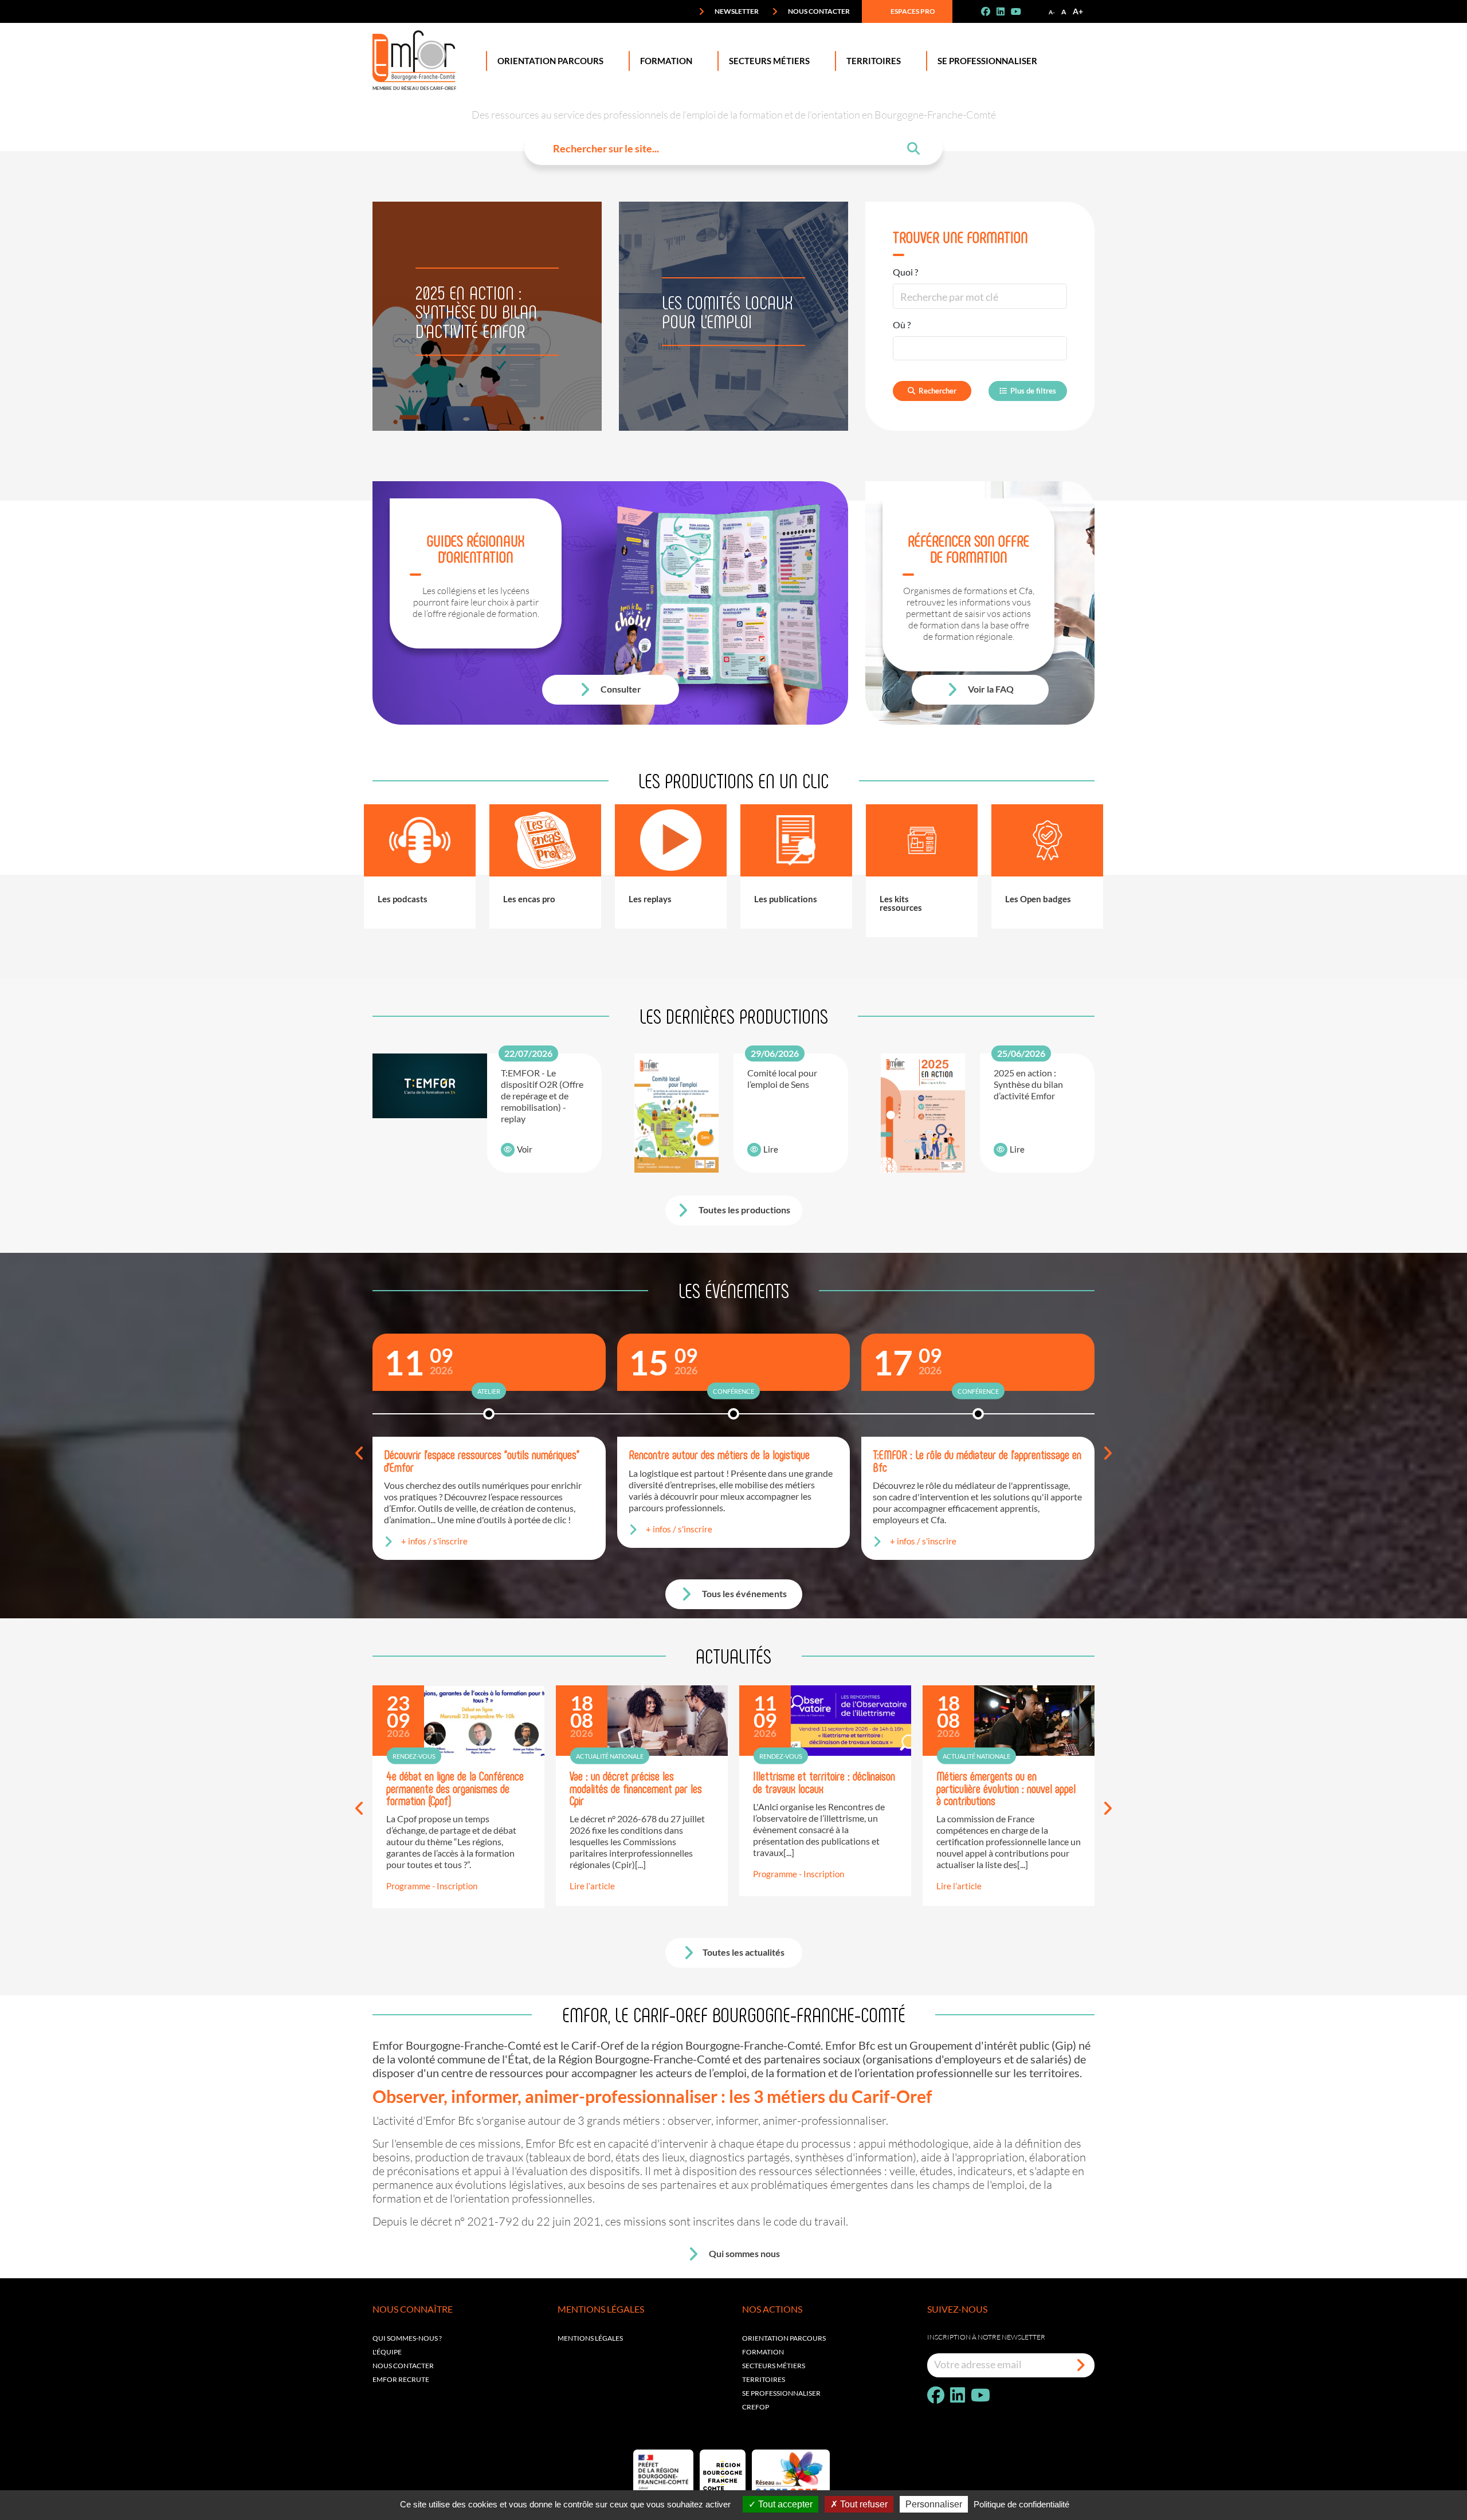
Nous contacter (818, 11)
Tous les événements (744, 1593)
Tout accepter (784, 2504)
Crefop (756, 2407)
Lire (771, 1149)
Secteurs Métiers (769, 61)
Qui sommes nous (744, 2253)
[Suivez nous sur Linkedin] (1005, 11)
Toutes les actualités (744, 1952)
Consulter (620, 689)
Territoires (874, 61)
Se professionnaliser (987, 61)
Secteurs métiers (774, 2366)
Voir (525, 1149)
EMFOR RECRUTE (401, 2379)
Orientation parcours (784, 2338)
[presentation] (360, 1454)
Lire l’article (592, 1886)
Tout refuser (863, 2504)
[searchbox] (905, 348)
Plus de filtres (1033, 391)
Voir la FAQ (990, 689)
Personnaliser (934, 2504)
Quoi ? (905, 272)
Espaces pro (912, 11)
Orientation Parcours (550, 61)
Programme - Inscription (432, 1886)
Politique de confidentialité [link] (1021, 2504)
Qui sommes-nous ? (407, 2338)
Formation (666, 61)
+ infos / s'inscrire (434, 1541)
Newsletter (736, 11)
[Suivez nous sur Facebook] (990, 11)
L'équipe (387, 2352)
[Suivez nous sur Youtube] (1021, 11)
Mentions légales (590, 2338)
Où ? (902, 325)
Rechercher (938, 391)
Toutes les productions (744, 1210)
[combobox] (980, 348)
